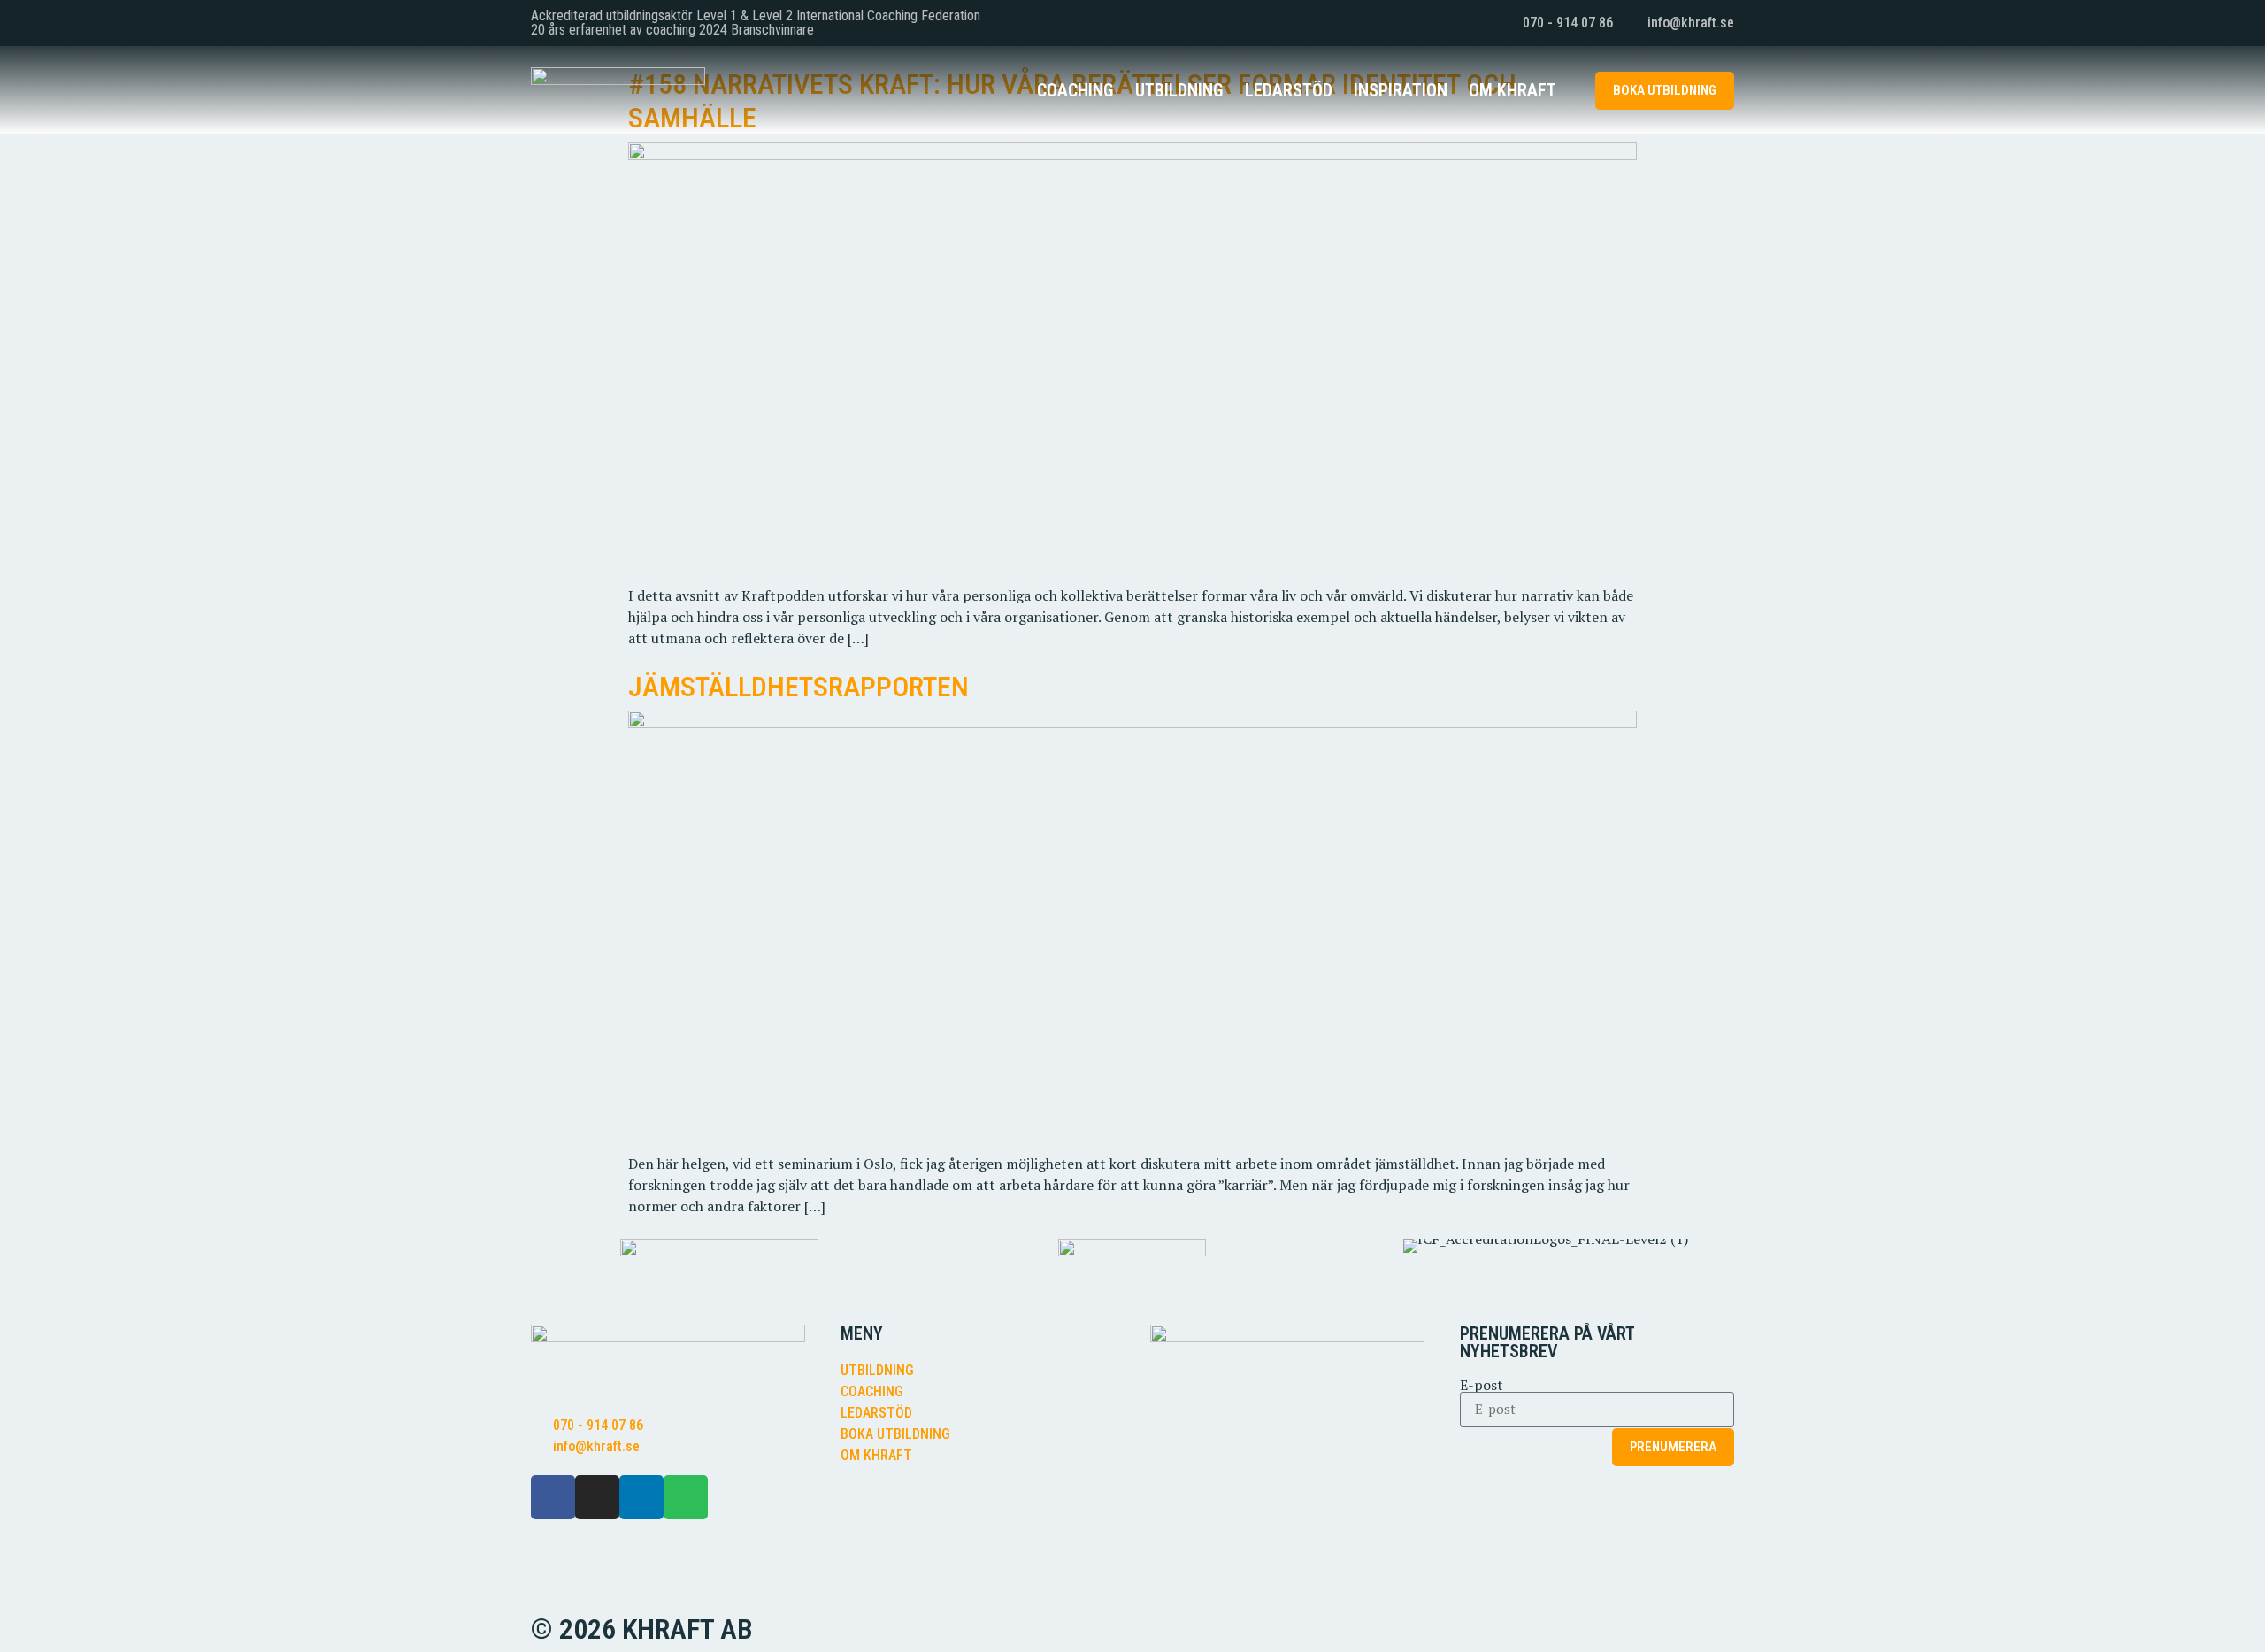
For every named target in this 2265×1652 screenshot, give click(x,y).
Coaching (1075, 90)
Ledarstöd (1289, 90)
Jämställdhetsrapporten (799, 687)
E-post (1482, 1385)
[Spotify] (686, 1497)
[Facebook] (553, 1497)
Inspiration (1401, 90)
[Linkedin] (641, 1497)
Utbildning (1179, 90)
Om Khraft (1513, 90)
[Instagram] (597, 1497)
